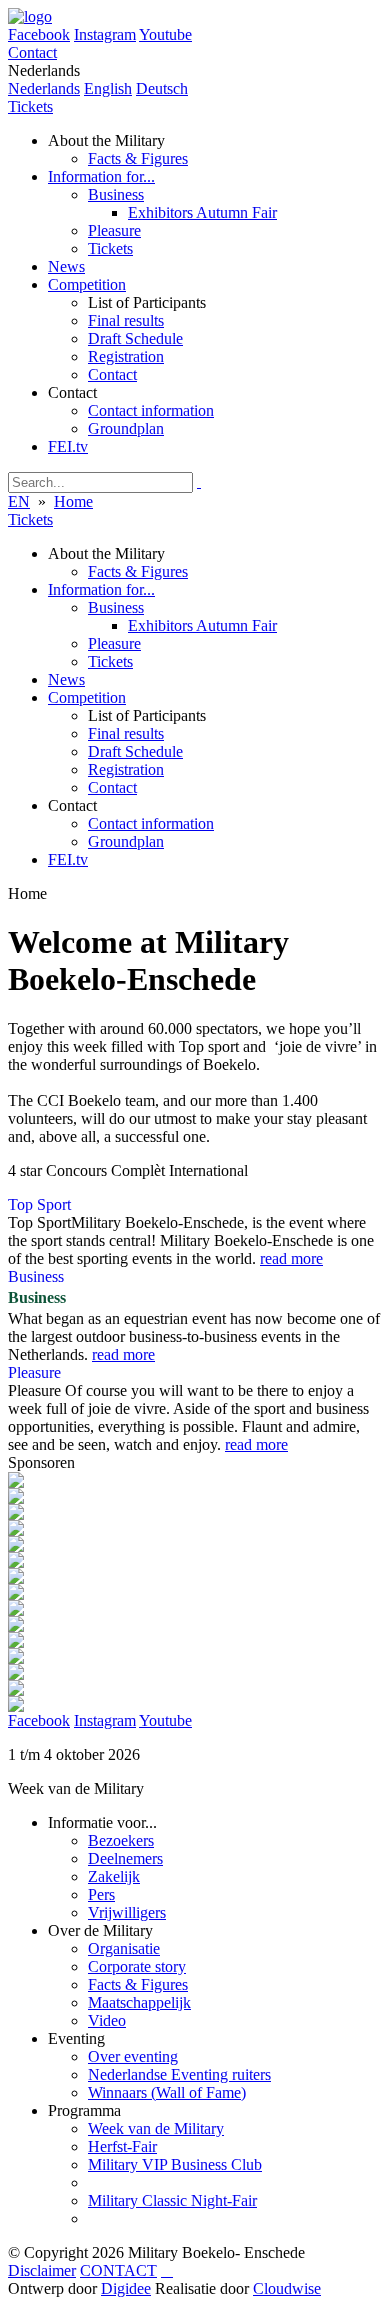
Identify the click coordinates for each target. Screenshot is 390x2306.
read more (291, 1258)
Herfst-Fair (122, 2146)
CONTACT (118, 2270)
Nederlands (44, 88)
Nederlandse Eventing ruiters (179, 2074)
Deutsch (162, 88)
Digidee (126, 2288)
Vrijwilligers (127, 1912)
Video (107, 2020)
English (108, 88)
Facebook (39, 1720)
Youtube (165, 34)
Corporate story (137, 1966)
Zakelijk (114, 1876)
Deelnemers (125, 1858)
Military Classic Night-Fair (172, 2200)
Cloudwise (287, 2288)
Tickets (30, 106)
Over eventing (133, 2056)
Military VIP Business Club (175, 2164)
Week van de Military (156, 2128)
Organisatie (124, 1948)
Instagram (105, 34)
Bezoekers (121, 1840)
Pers (101, 1894)
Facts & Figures (138, 1984)
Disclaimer (42, 2270)
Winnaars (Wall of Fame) (167, 2092)
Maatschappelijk (139, 2002)
